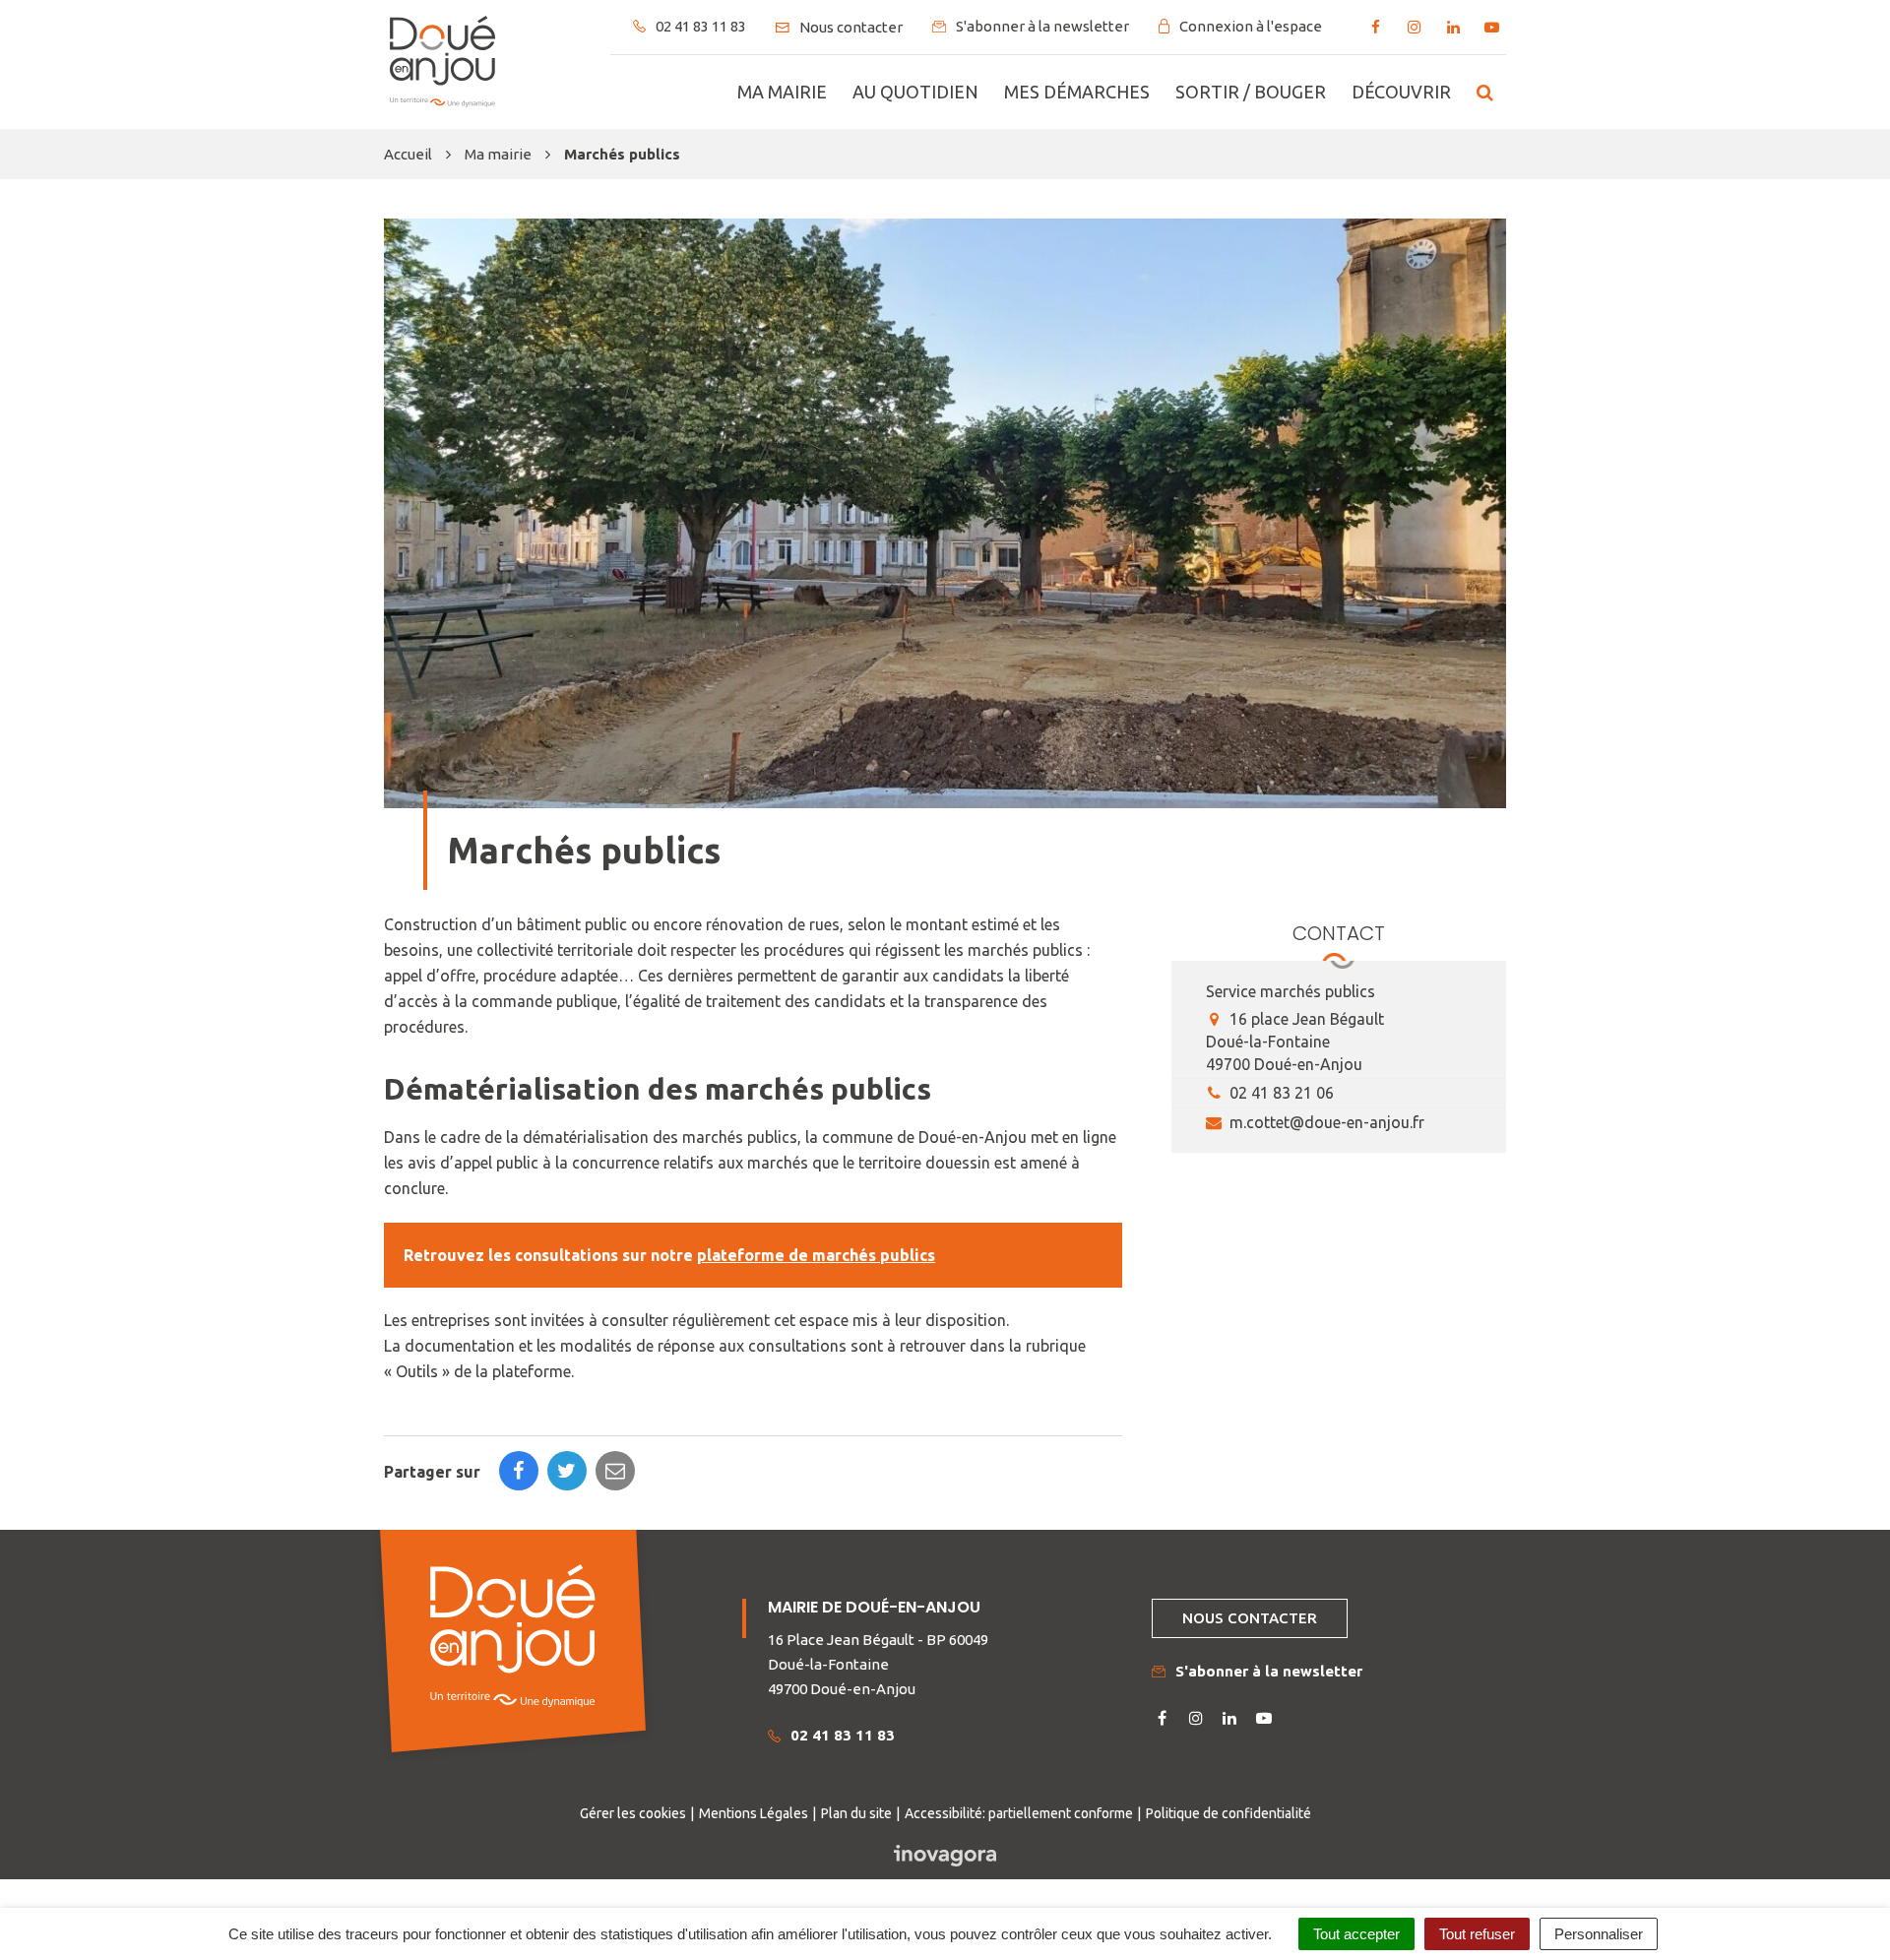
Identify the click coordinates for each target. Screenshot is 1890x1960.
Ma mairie (782, 92)
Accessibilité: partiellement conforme (1019, 1813)
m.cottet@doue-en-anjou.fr (1325, 1122)
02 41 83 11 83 (843, 1735)
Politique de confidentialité (1228, 1813)
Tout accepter (1356, 1934)
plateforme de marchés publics (816, 1255)
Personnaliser (1599, 1934)
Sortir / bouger (1251, 92)
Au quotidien (915, 92)
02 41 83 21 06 (1280, 1093)
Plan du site (856, 1813)
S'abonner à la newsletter (1269, 1671)
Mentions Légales (754, 1813)
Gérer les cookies (633, 1813)
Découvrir (1401, 92)
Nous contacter (1250, 1618)
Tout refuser (1477, 1934)
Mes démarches (1077, 92)
